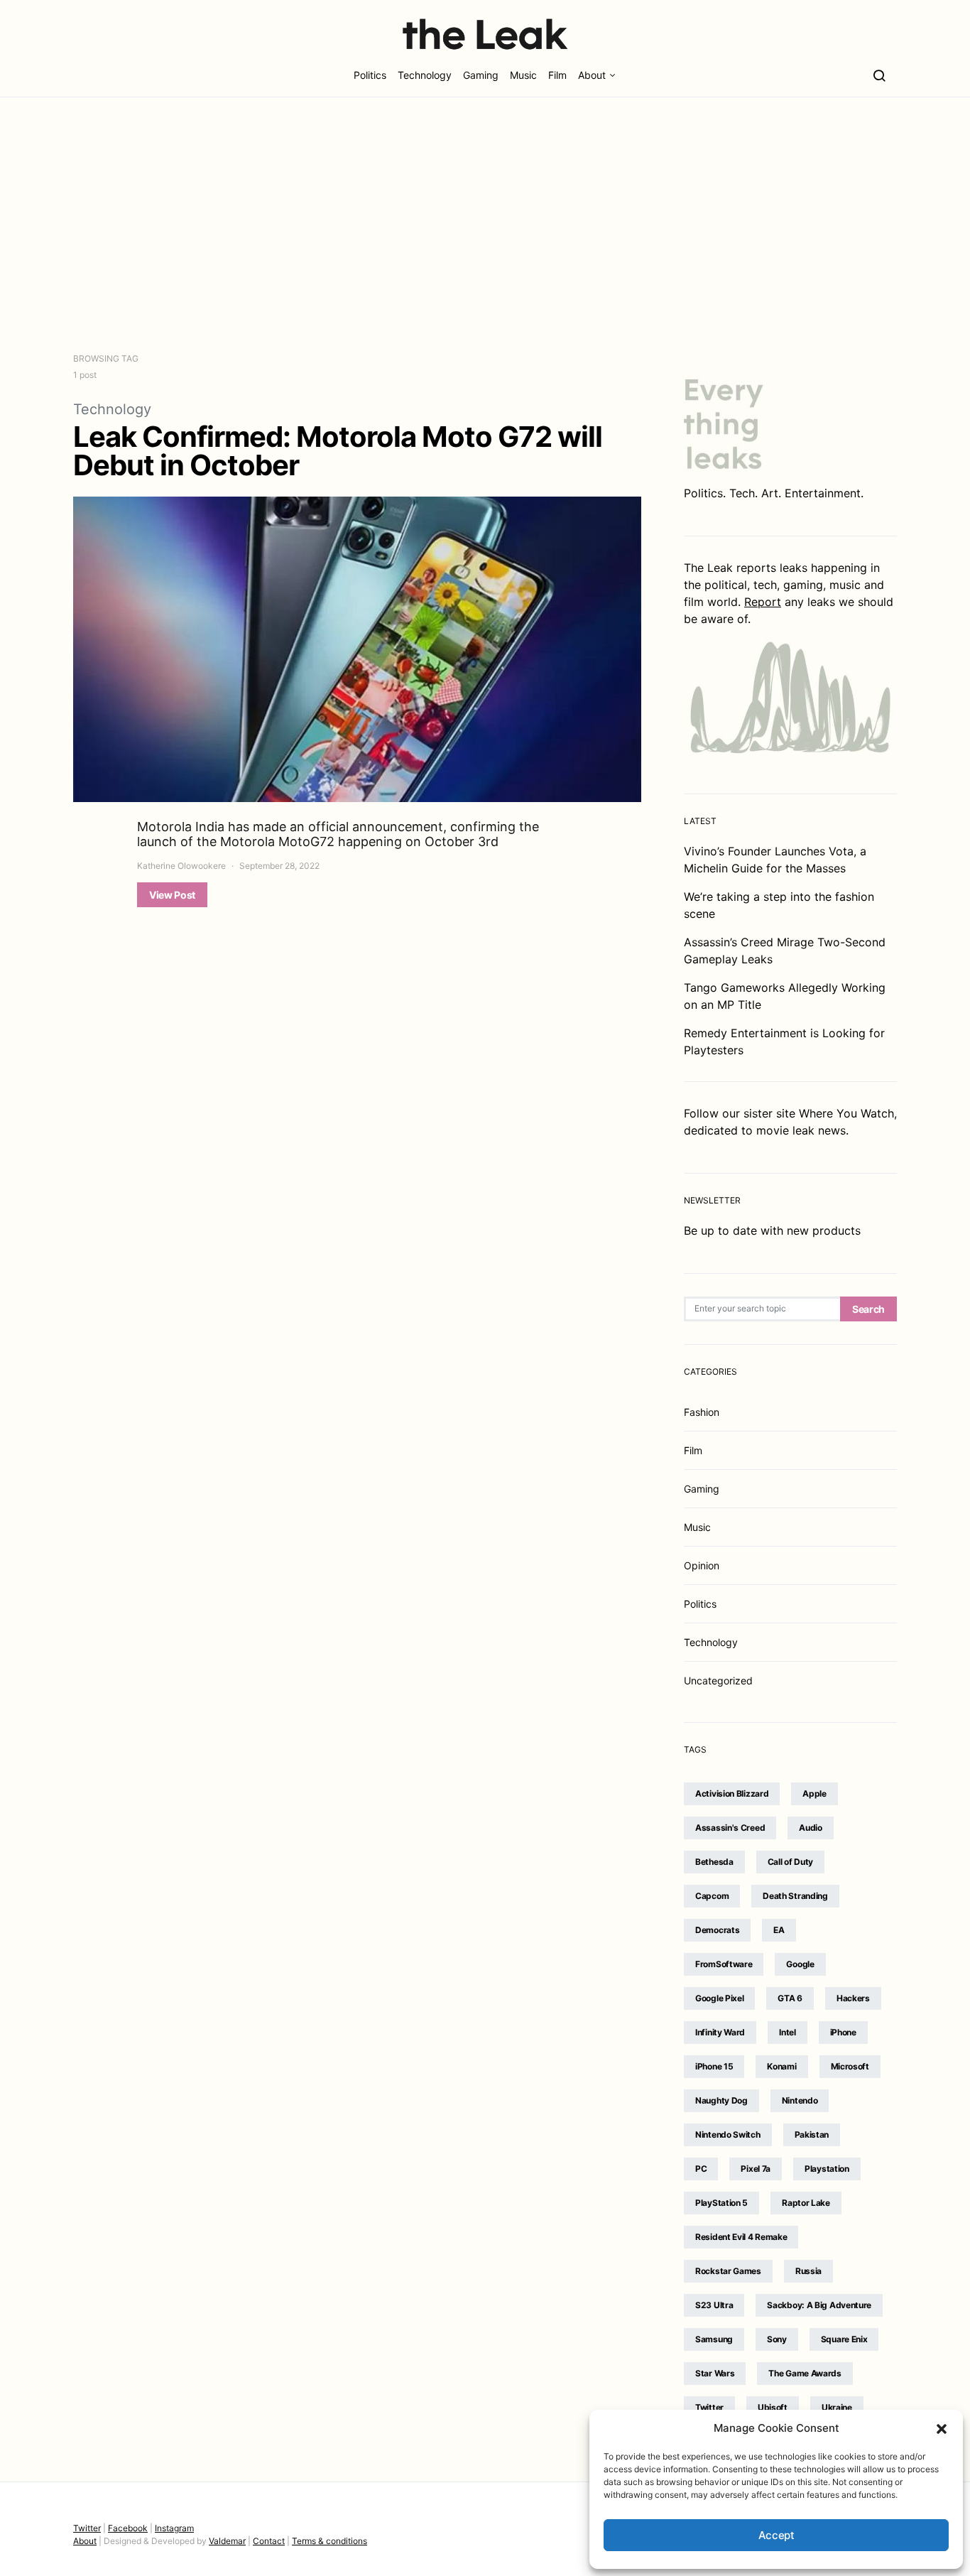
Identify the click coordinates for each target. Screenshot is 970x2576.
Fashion (702, 1412)
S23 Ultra (714, 2305)
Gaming (481, 75)
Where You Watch (846, 1113)
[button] (942, 2428)
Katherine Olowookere (181, 866)
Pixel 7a (756, 2169)
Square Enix (844, 2339)
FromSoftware (724, 1964)
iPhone (843, 2032)
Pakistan (812, 2134)
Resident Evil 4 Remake (741, 2237)
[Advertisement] (485, 224)
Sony (777, 2339)
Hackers (853, 1998)
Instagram (174, 2528)
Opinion (702, 1565)
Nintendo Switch (728, 2134)
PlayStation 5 (721, 2203)
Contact (269, 2541)
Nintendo (800, 2100)
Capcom (712, 1896)
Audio (811, 1828)
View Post (172, 895)
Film (557, 75)
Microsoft (850, 2066)
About (592, 75)
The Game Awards (805, 2373)
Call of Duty (790, 1862)
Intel (788, 2032)
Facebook (128, 2528)
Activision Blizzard (732, 1793)
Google (800, 1964)
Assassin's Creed (730, 1828)
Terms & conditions (329, 2541)
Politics (370, 75)
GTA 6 (790, 1998)
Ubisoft (773, 2407)
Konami (781, 2066)
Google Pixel (719, 1998)
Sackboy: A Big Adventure (819, 2305)
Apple (814, 1793)
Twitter (709, 2407)
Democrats (717, 1930)
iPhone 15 (714, 2066)
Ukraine (837, 2407)
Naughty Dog (721, 2100)
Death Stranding (795, 1896)
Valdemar (227, 2541)
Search (868, 1309)
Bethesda (714, 1862)
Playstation (827, 2169)
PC (701, 2169)
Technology (425, 75)
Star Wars (715, 2373)
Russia (808, 2271)
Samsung (714, 2339)
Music (523, 75)
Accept (776, 2535)
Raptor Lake (806, 2203)
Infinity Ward (720, 2032)
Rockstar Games (728, 2271)
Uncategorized (718, 1681)
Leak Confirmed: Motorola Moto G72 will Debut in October (338, 451)
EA (779, 1930)
